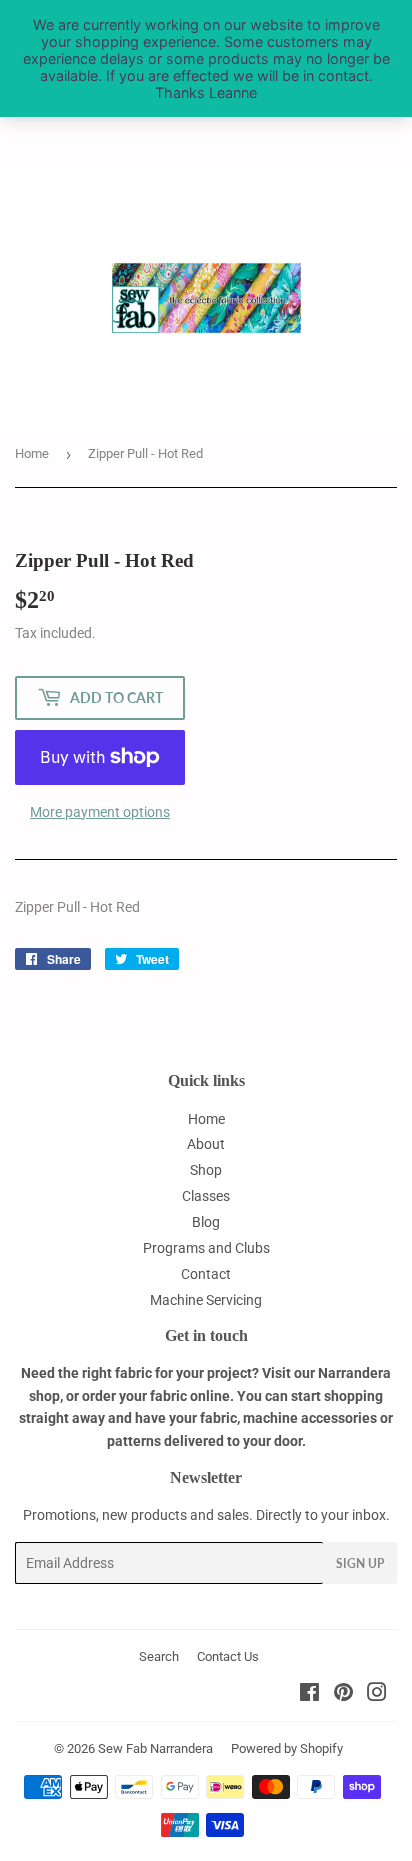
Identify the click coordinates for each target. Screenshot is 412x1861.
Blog (206, 1222)
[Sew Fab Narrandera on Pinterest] (343, 1695)
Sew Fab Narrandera (155, 1748)
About (206, 1144)
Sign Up (360, 1563)
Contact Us (228, 1656)
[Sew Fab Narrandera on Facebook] (309, 1695)
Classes (206, 1196)
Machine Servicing (206, 1300)
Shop (206, 1170)
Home (32, 453)
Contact (206, 1274)
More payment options (100, 812)
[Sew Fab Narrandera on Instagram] (377, 1695)
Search (159, 1656)
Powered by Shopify (287, 1748)
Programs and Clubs (206, 1248)
